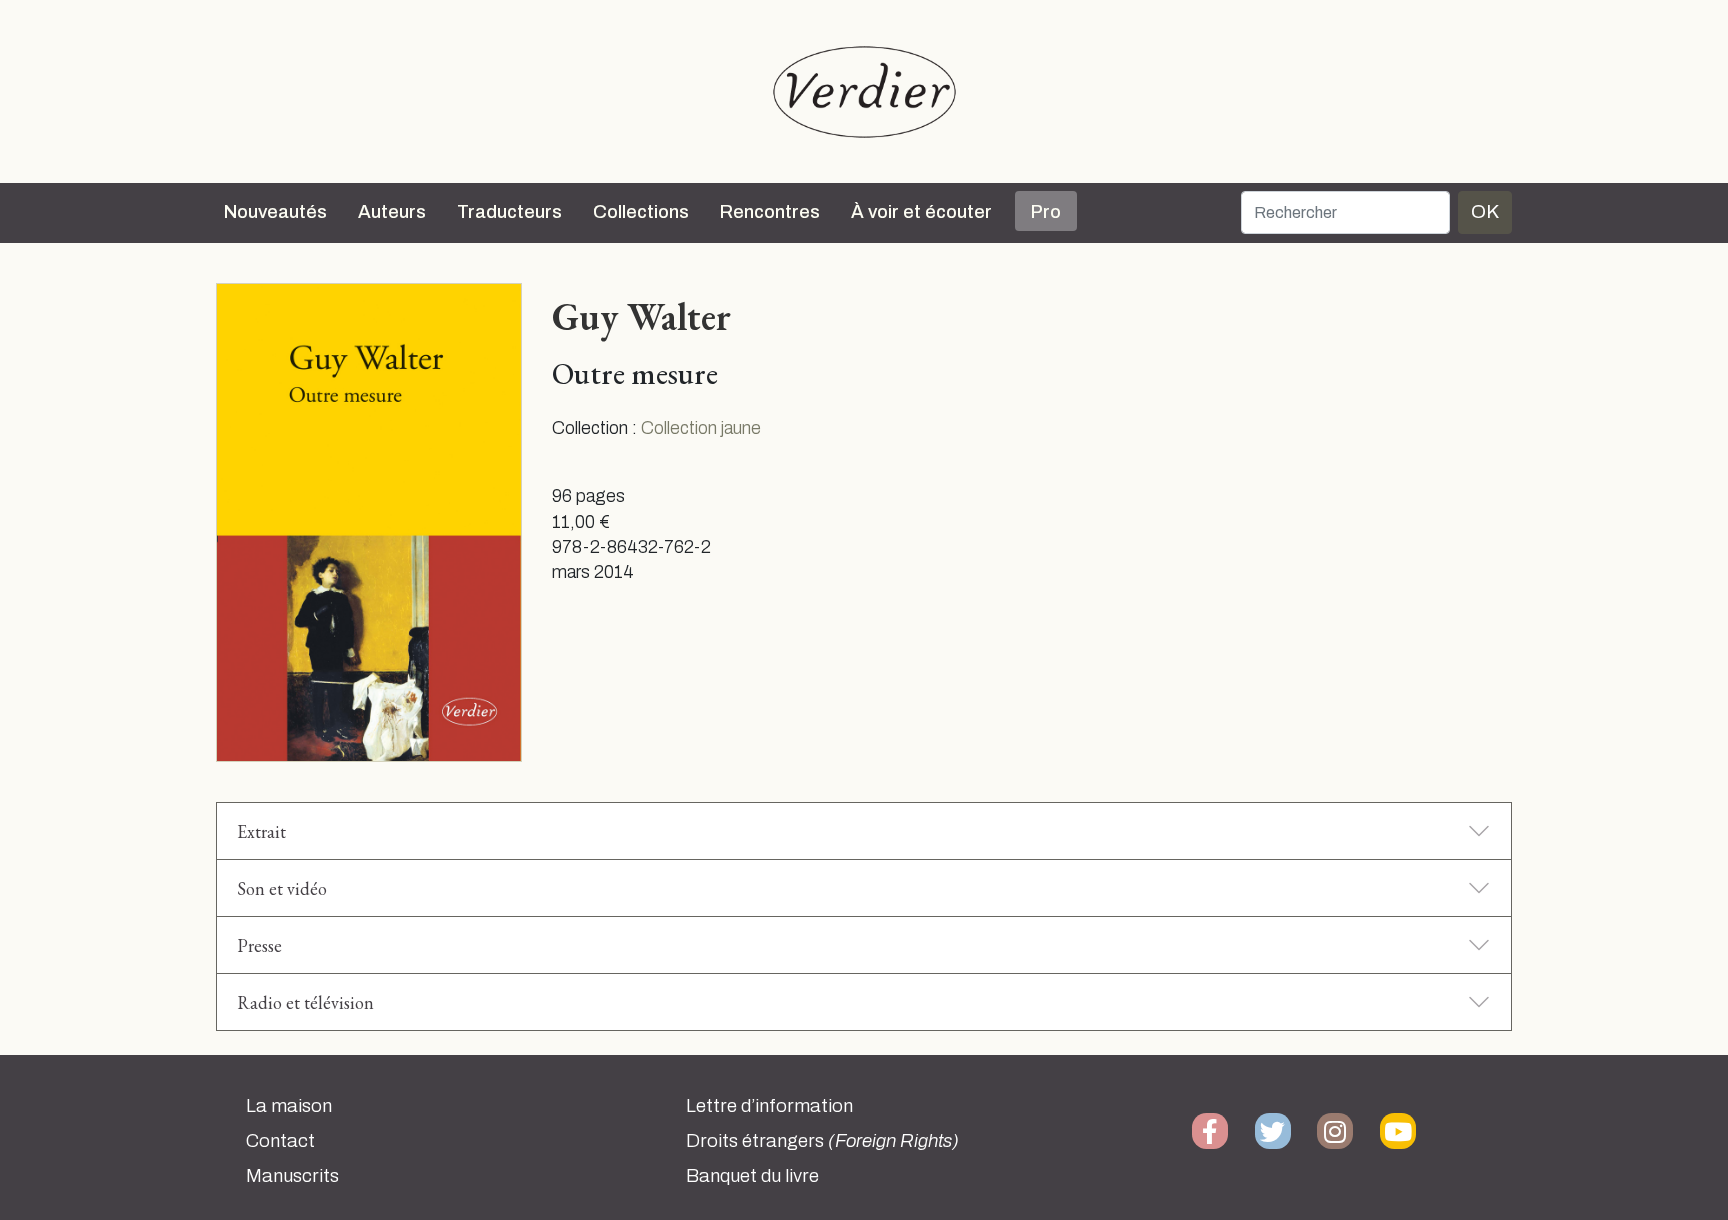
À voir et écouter (921, 212)
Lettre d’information (769, 1106)
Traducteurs (509, 212)
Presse (259, 945)
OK (1485, 211)
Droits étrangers (822, 1141)
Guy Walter (641, 316)
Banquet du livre (752, 1176)
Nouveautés (275, 212)
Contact (280, 1141)
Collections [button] (641, 212)
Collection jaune (701, 428)
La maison (289, 1106)
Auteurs (392, 212)
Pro (1046, 212)
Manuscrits (292, 1176)
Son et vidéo (282, 888)
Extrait (261, 831)
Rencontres (770, 212)
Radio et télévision (305, 1002)
